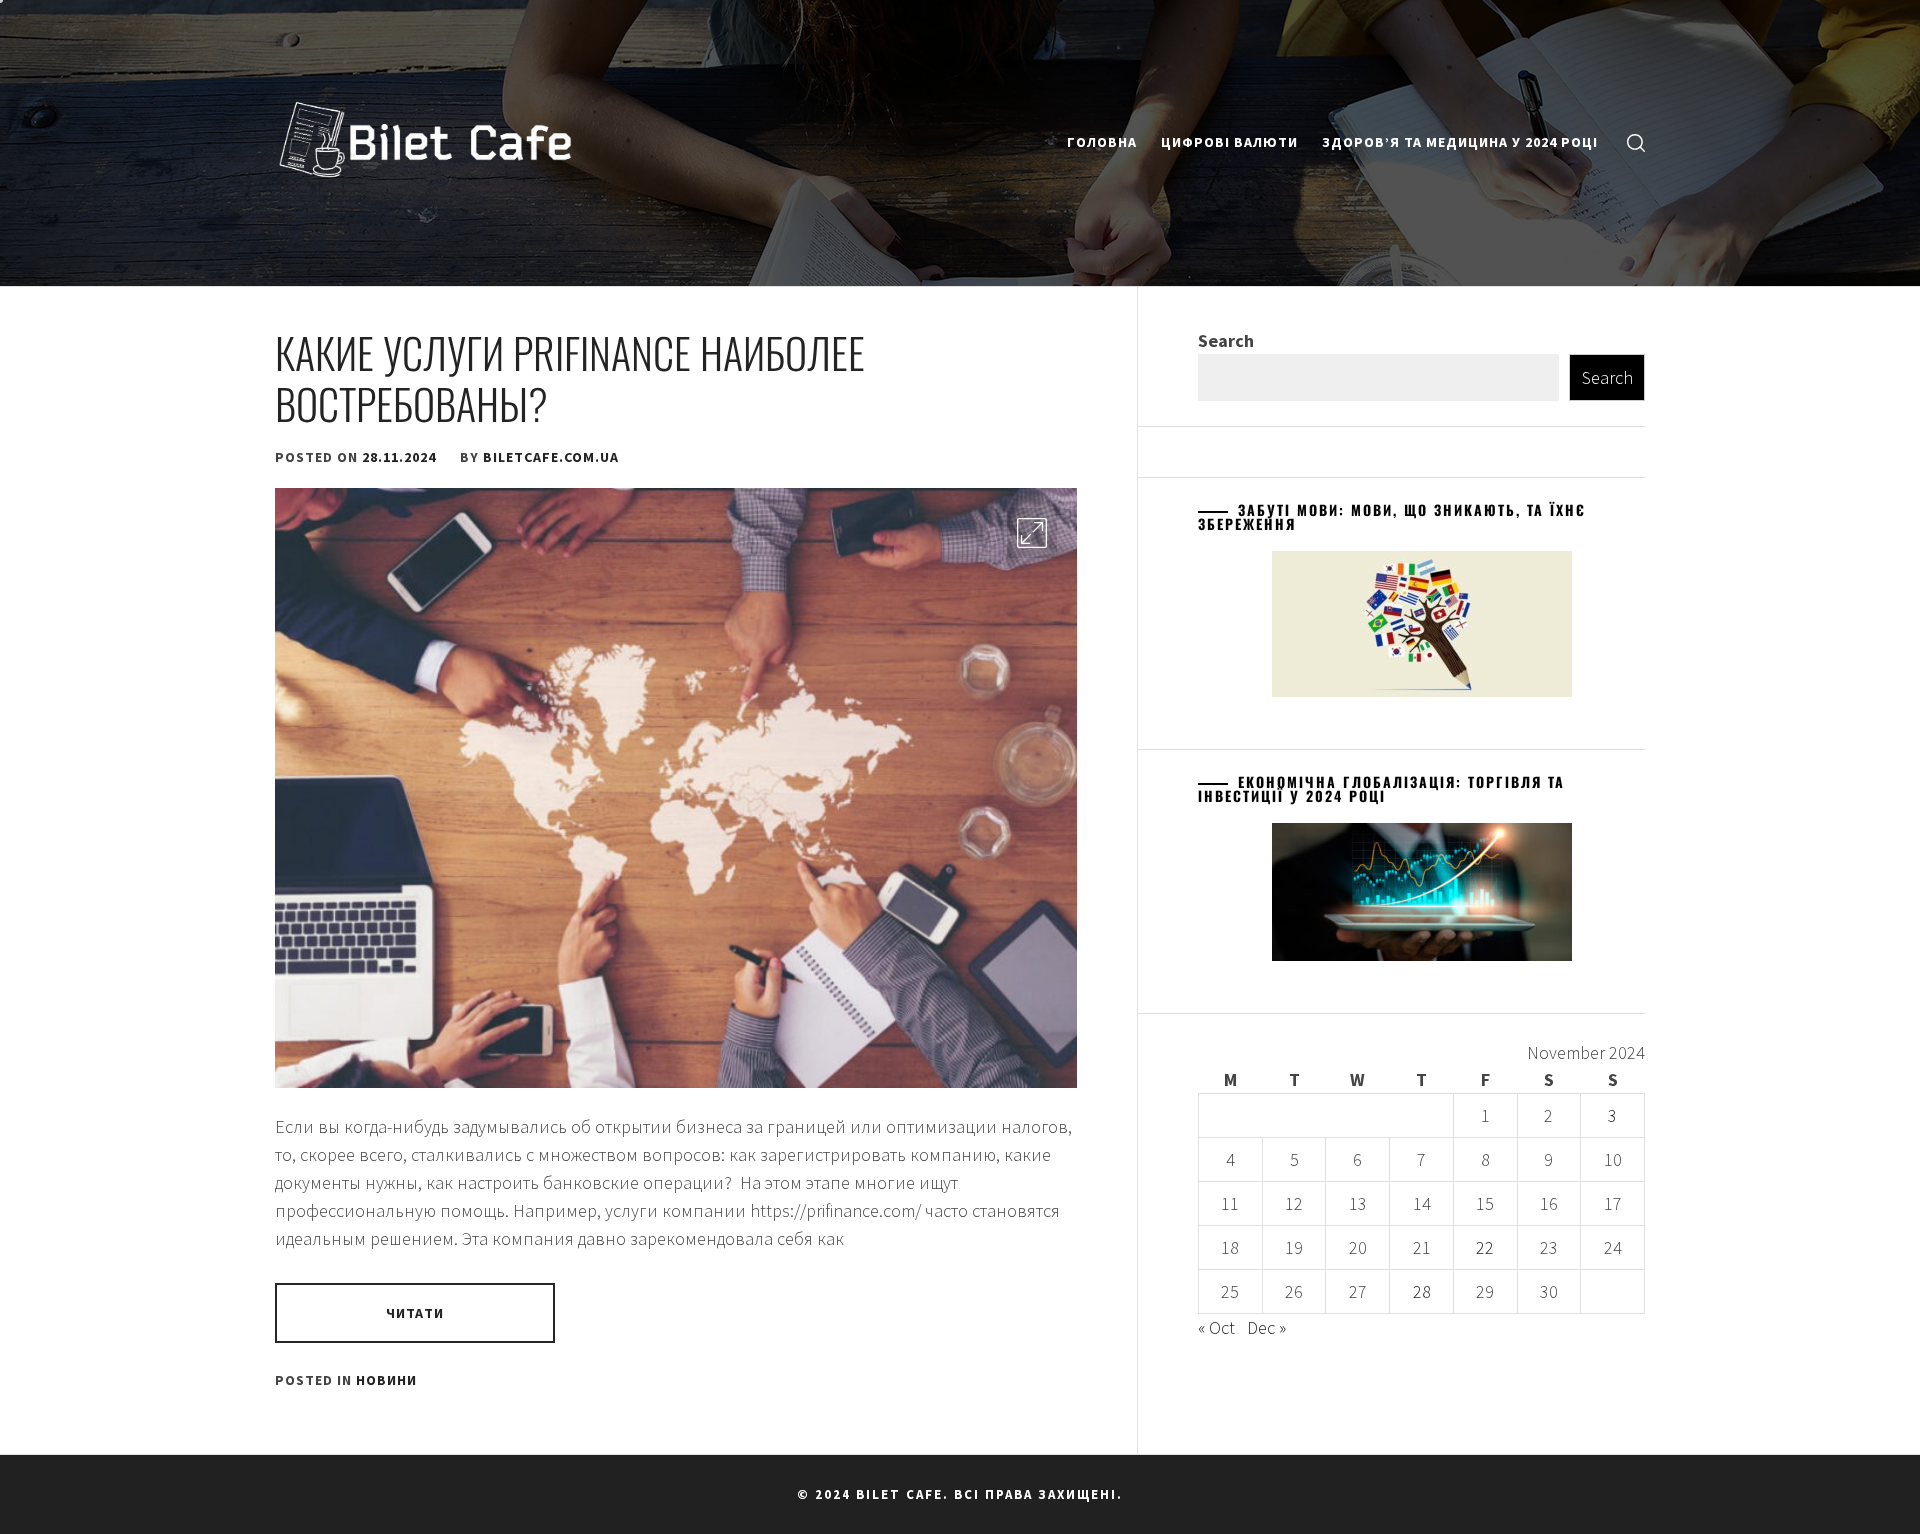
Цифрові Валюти (1229, 142)
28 (1422, 1291)
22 (1485, 1247)
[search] (1636, 142)
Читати (415, 1313)
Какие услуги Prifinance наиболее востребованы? (570, 377)
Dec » (1266, 1327)
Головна (1102, 142)
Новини (386, 1380)
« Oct (1216, 1327)
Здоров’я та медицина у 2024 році (1460, 142)
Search (1226, 340)
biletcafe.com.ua (551, 457)
